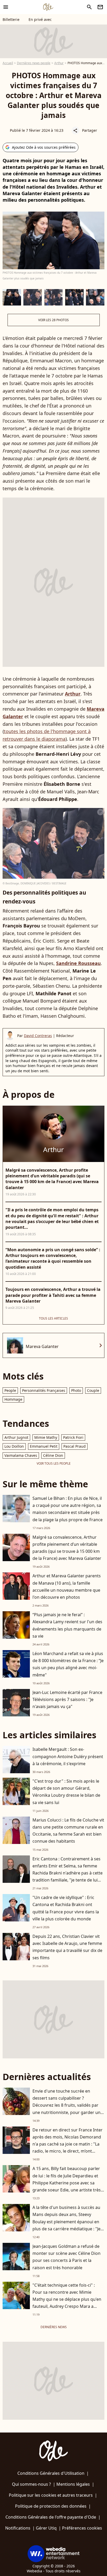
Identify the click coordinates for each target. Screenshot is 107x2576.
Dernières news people (34, 63)
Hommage (13, 1399)
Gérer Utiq (46, 2528)
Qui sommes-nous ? (31, 2484)
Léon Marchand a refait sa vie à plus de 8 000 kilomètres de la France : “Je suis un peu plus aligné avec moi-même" (68, 1664)
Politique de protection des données (51, 2506)
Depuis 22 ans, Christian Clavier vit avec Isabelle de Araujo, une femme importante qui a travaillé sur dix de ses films (67, 1947)
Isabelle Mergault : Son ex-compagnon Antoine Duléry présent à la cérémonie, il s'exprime (68, 1756)
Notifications (18, 2528)
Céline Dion (53, 1455)
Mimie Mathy (46, 1437)
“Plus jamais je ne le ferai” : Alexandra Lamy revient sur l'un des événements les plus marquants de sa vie (67, 1625)
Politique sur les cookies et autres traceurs (51, 2495)
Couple (93, 1390)
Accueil (8, 63)
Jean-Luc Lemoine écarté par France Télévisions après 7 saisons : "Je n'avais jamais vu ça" (67, 1699)
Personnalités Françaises (44, 1390)
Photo (76, 1390)
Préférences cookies (82, 2528)
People (10, 1390)
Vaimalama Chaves (21, 1455)
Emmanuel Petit (44, 1446)
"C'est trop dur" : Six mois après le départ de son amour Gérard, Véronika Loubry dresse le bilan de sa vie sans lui (66, 1792)
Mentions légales (73, 2484)
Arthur (59, 63)
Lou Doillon (14, 1446)
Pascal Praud (75, 1446)
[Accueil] (48, 7)
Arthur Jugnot (16, 1437)
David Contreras (38, 1036)
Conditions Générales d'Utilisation (51, 2473)
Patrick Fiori (73, 1437)
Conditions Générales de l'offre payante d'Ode (51, 2517)
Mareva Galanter (42, 1346)
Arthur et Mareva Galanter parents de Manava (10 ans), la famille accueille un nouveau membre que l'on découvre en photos (67, 1586)
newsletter (100, 7)
